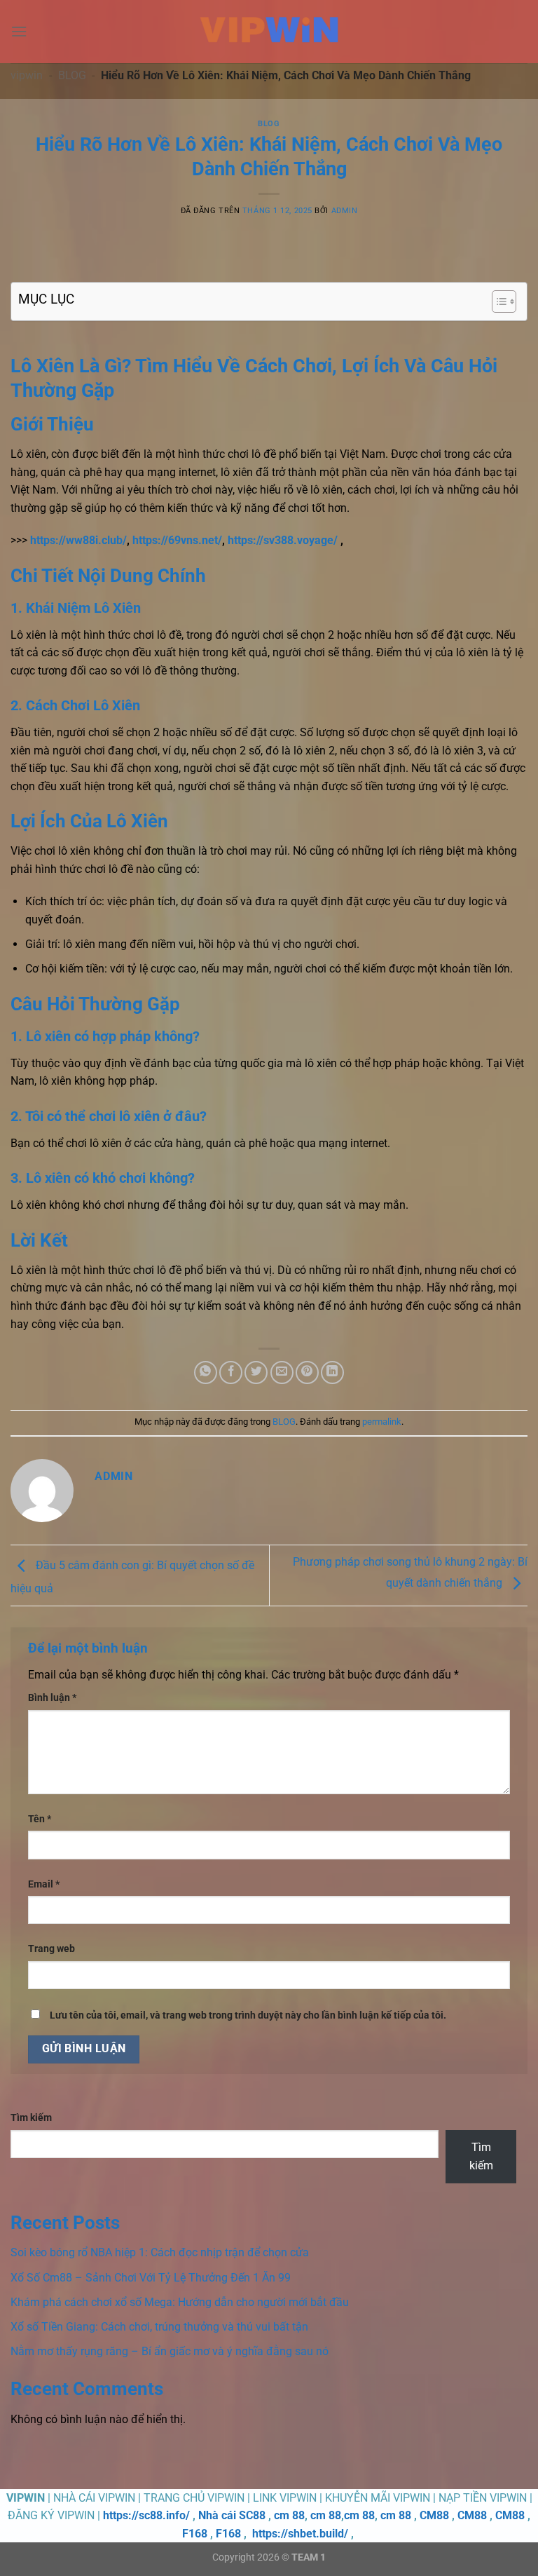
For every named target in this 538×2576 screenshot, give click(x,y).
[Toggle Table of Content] (497, 301)
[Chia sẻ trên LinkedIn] (332, 1372)
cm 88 (289, 2515)
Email (44, 1884)
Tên (40, 1819)
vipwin (27, 75)
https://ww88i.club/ (78, 540)
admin (345, 211)
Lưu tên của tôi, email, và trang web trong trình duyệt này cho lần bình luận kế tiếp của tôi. (248, 2015)
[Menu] (19, 31)
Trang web (51, 1949)
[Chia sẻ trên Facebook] (231, 1372)
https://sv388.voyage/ (283, 540)
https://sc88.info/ (146, 2515)
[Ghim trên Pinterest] (307, 1372)
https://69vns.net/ (177, 540)
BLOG (72, 75)
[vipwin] (269, 32)
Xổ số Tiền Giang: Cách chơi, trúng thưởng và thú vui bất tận (159, 2327)
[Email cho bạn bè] (282, 1372)
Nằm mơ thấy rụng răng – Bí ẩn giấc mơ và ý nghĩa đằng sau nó (170, 2351)
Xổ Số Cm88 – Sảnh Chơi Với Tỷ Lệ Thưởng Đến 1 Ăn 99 (151, 2278)
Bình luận (52, 1698)
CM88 (434, 2515)
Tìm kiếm (31, 2118)
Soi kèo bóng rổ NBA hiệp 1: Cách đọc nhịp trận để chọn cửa (160, 2252)
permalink (382, 1422)
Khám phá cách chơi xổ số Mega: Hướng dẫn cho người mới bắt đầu (180, 2302)
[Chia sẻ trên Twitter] (256, 1372)
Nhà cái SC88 (232, 2515)
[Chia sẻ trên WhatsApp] (206, 1372)
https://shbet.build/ (300, 2534)
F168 (195, 2534)
